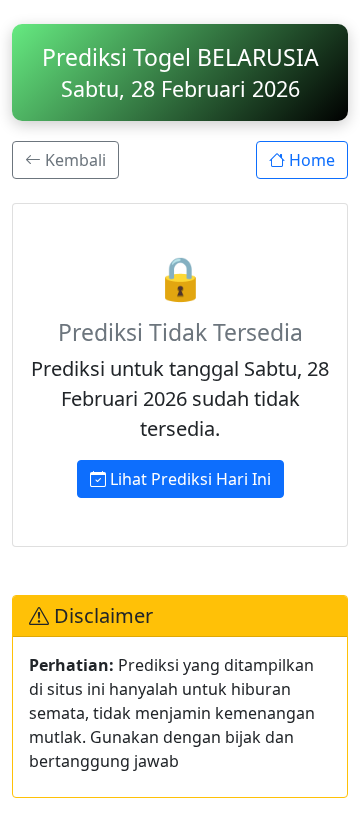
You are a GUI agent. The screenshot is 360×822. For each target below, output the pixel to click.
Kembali (73, 160)
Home (310, 160)
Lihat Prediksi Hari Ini (188, 479)
